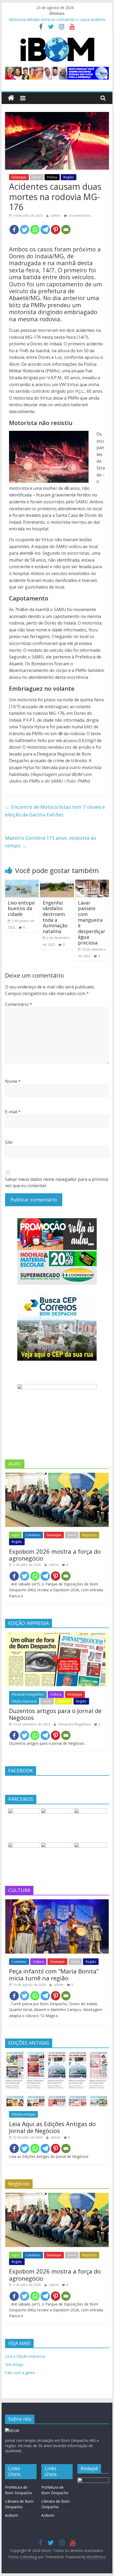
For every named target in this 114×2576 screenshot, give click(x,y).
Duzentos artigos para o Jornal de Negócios (55, 1714)
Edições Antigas (23, 2114)
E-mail (13, 1112)
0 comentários (79, 216)
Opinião (64, 1701)
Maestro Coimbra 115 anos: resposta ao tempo (51, 842)
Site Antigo (14, 2364)
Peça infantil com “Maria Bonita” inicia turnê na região (54, 1974)
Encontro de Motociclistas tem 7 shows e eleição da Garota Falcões (55, 811)
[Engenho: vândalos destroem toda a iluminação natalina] (57, 883)
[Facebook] (14, 230)
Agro (15, 1535)
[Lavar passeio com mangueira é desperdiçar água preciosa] (92, 883)
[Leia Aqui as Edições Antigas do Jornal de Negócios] (57, 2055)
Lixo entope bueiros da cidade (21, 908)
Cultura (56, 1694)
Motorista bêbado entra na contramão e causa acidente (57, 19)
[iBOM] (12, 2431)
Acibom (12, 2515)
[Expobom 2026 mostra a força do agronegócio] (57, 1475)
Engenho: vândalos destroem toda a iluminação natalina (55, 917)
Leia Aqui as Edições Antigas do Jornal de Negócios (52, 2127)
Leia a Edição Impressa (25, 2356)
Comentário (19, 1004)
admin (56, 216)
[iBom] (11, 98)
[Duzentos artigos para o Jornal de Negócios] (57, 1635)
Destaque (19, 177)
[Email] (66, 230)
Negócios (89, 1535)
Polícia (52, 177)
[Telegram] (45, 230)
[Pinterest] (56, 230)
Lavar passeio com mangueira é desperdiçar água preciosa (92, 923)
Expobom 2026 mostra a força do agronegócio (55, 1555)
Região (69, 177)
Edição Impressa (24, 1701)
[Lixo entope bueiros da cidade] (22, 883)
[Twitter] (25, 230)
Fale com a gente (20, 2373)
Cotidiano (33, 1535)
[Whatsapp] (35, 230)
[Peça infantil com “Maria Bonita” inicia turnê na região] (57, 1902)
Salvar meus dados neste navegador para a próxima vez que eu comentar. (57, 1182)
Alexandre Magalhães (28, 1694)
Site (9, 1142)
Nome (13, 1081)
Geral (37, 177)
